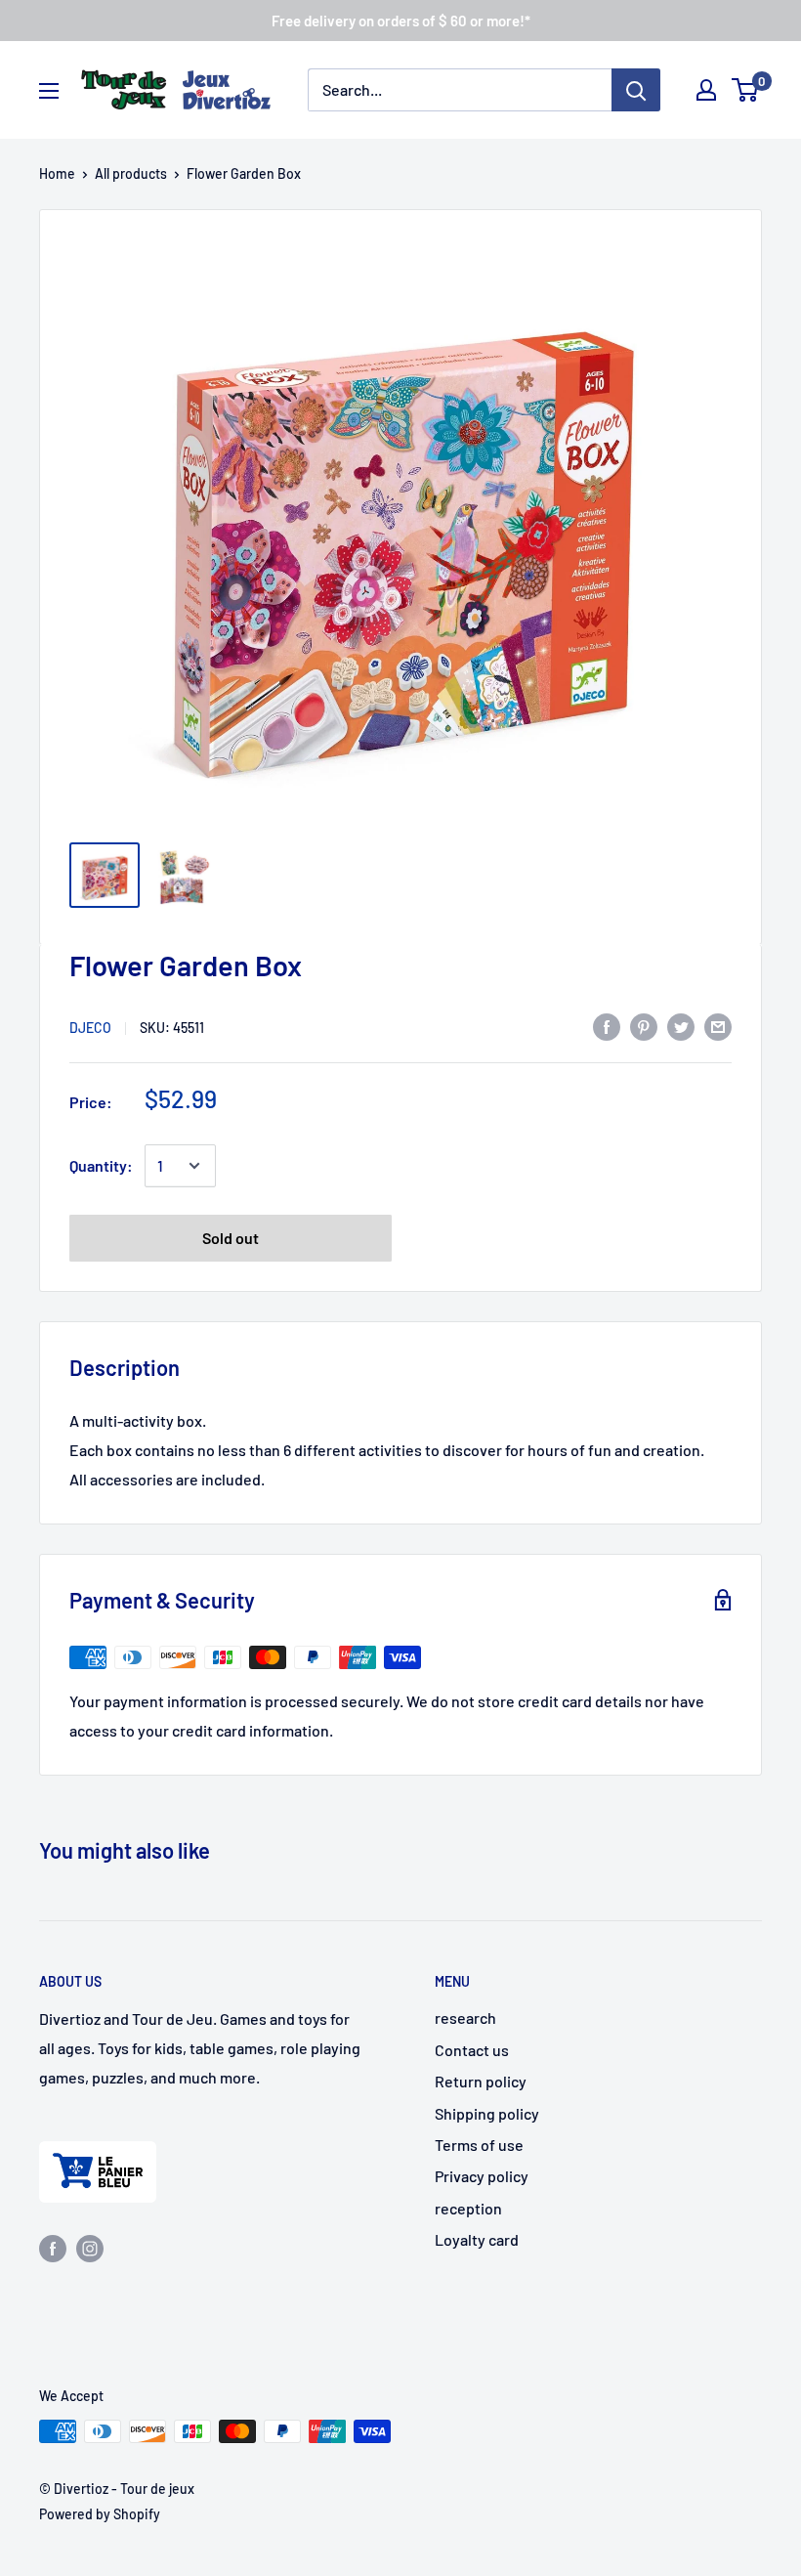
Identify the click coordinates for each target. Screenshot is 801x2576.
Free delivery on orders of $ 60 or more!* (401, 21)
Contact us (472, 2050)
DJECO (90, 1028)
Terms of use (479, 2145)
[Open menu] (49, 91)
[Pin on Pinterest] (644, 1026)
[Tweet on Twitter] (681, 1026)
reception (468, 2208)
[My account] (706, 90)
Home (57, 173)
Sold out (231, 1238)
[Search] (636, 90)
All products (131, 173)
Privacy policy (482, 2176)
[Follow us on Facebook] (53, 2247)
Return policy (481, 2081)
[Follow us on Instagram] (90, 2247)
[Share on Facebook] (607, 1026)
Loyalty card (477, 2239)
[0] (746, 90)
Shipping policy (487, 2113)
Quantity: (101, 1165)
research (465, 2018)
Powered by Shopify (100, 2514)
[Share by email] (718, 1026)
